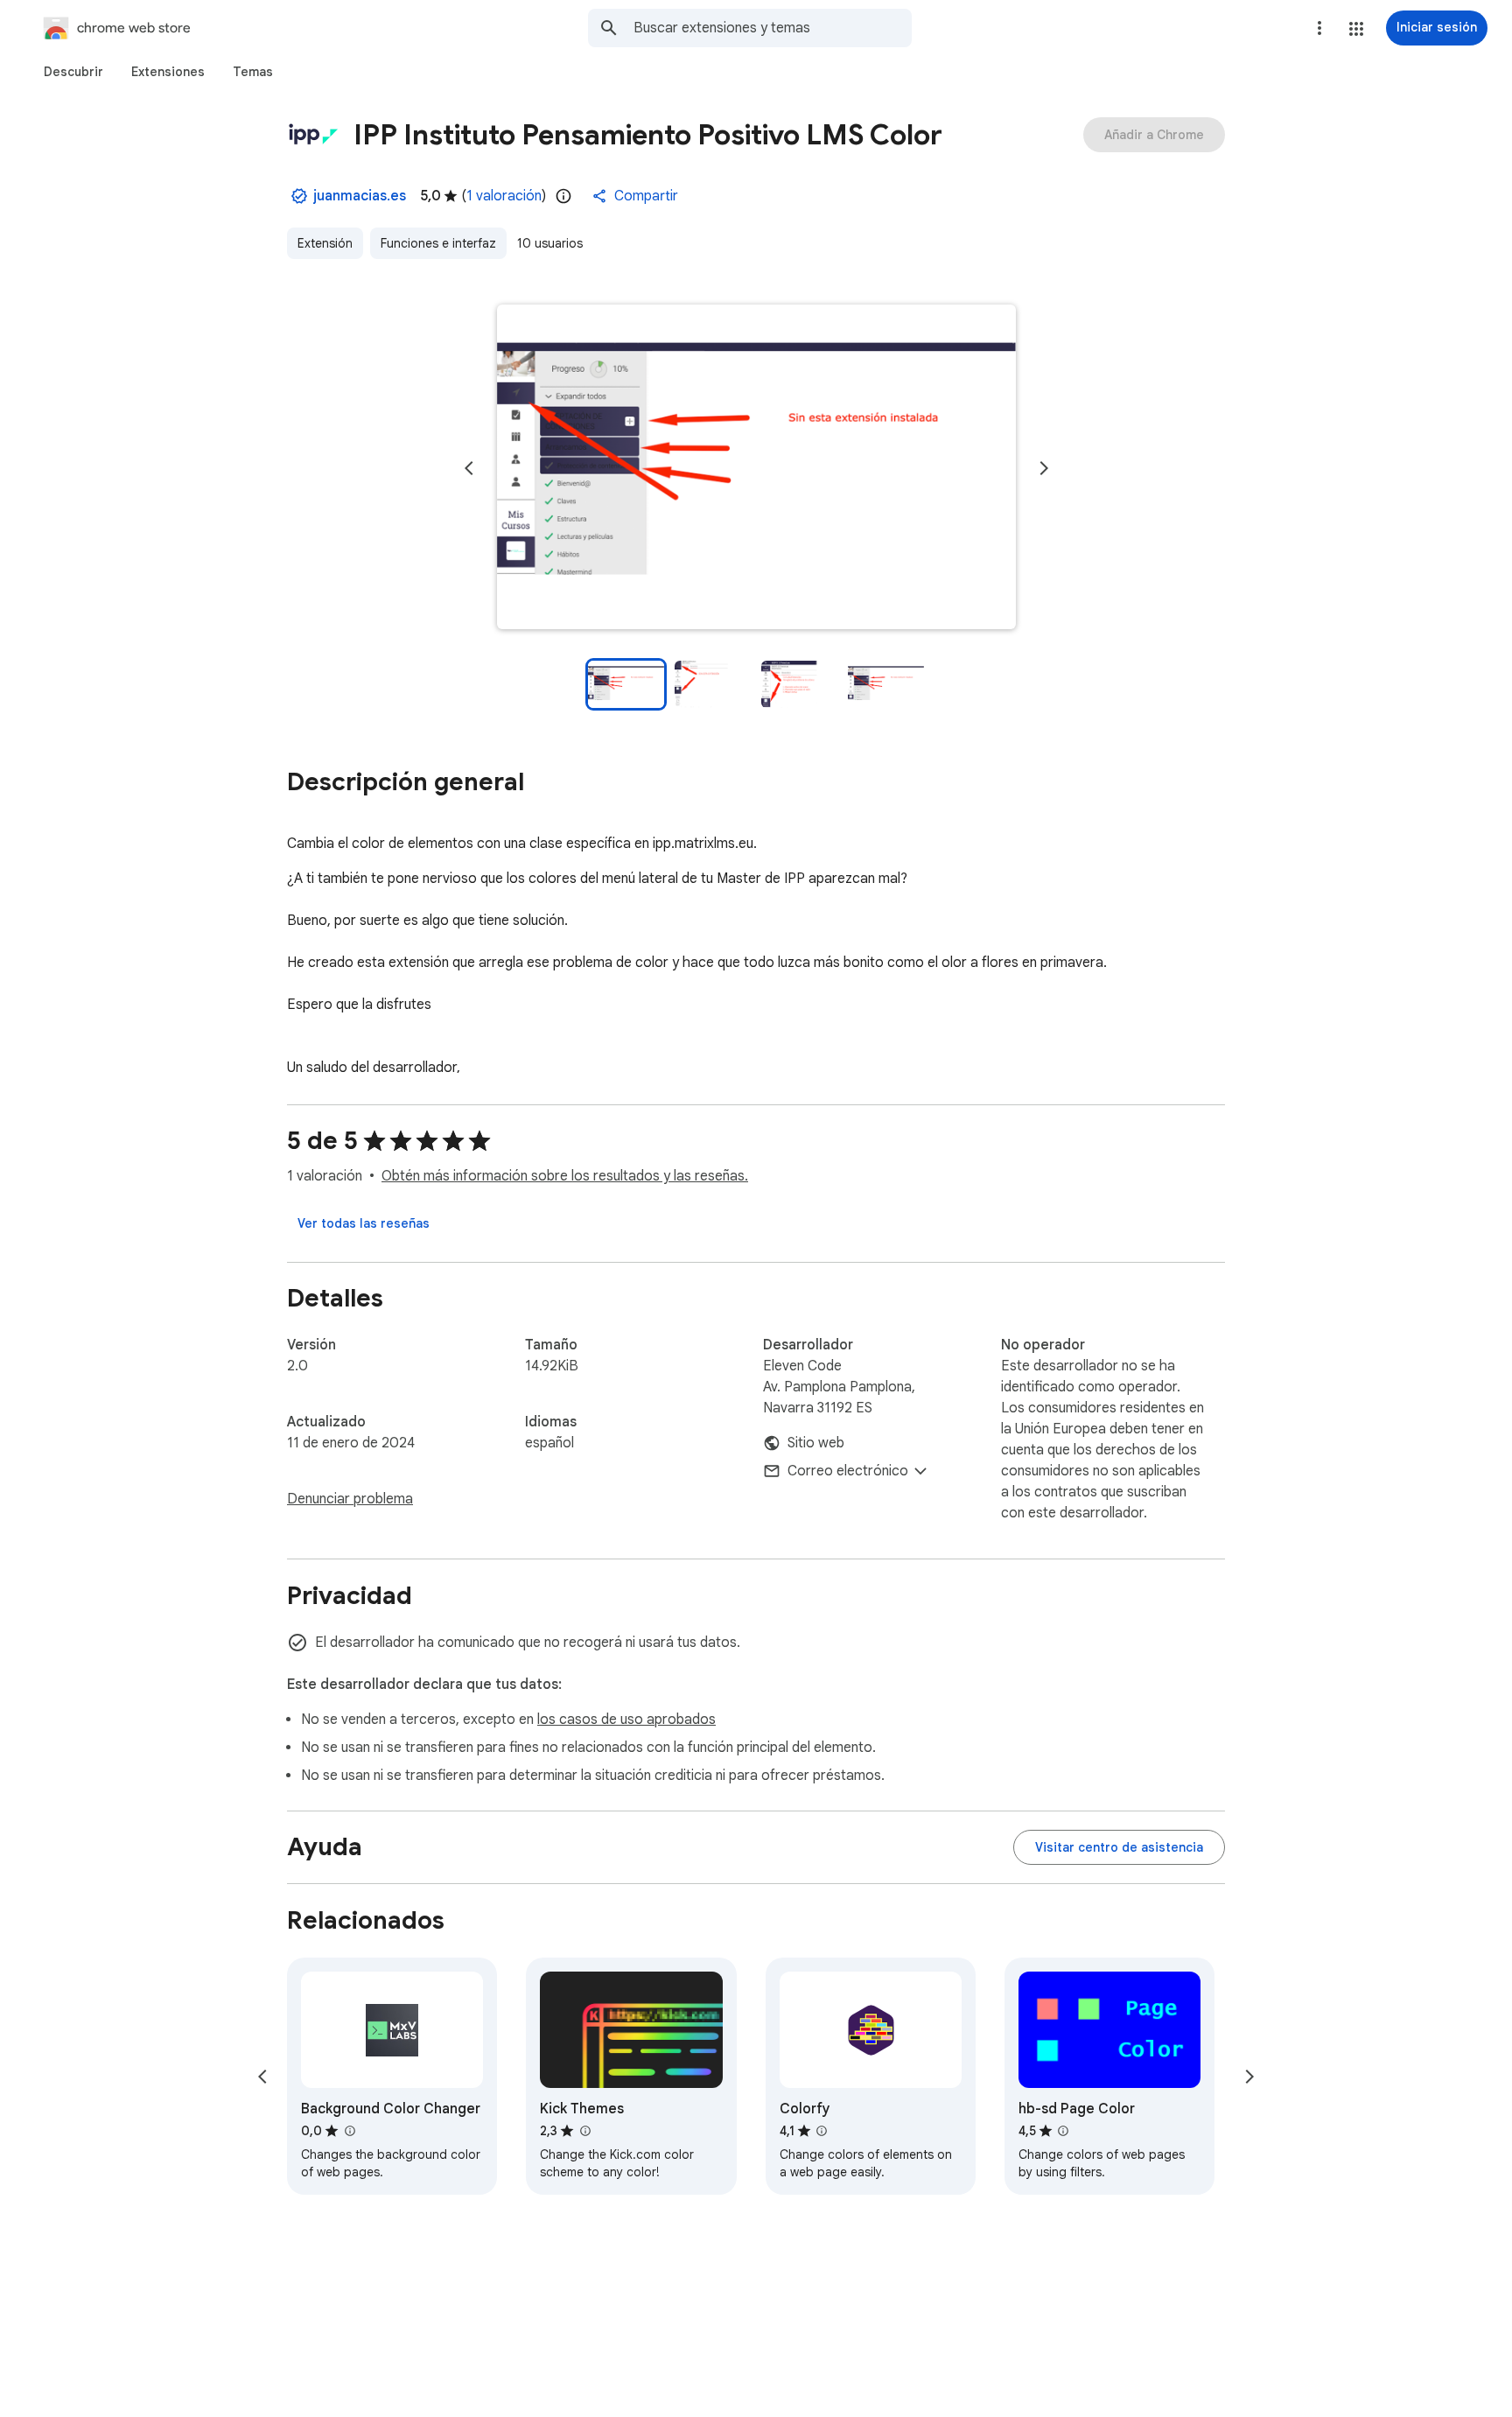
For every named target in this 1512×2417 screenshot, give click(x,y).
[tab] (73, 72)
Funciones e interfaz (438, 243)
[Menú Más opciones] (1319, 28)
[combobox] (773, 28)
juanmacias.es (360, 196)
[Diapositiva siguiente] (1044, 468)
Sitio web (816, 1443)
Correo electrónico (848, 1471)
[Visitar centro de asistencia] (1119, 1847)
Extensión (325, 243)
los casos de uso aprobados (626, 1720)
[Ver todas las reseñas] (364, 1223)
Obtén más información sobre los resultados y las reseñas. (565, 1176)
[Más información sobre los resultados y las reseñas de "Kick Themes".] (584, 2131)
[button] (1356, 29)
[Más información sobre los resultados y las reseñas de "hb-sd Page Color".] (1063, 2131)
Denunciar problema (350, 1499)
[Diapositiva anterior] (469, 468)
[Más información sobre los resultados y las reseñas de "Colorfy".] (822, 2131)
